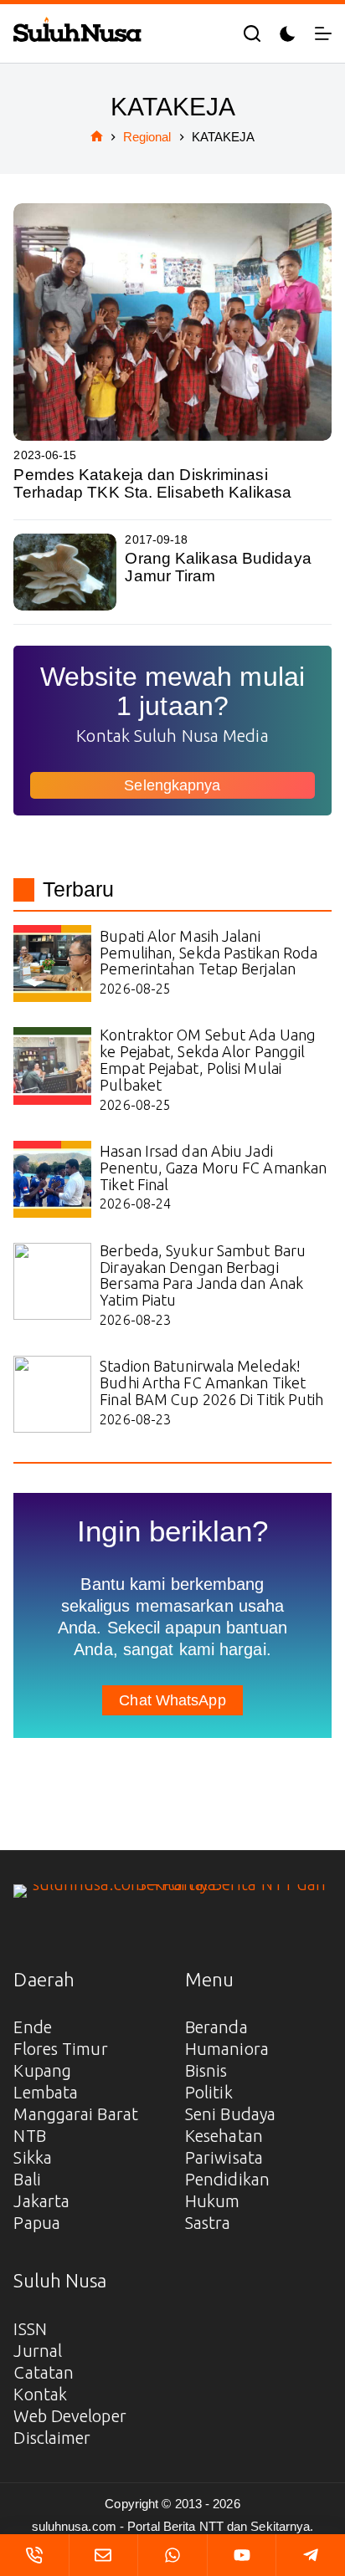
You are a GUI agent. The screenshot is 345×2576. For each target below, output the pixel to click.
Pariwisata (224, 2157)
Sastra (208, 2223)
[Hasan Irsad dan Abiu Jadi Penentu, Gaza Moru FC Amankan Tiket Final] (52, 1179)
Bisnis (206, 2070)
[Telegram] (311, 2555)
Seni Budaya (230, 2114)
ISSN (30, 2329)
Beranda (216, 2027)
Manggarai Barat (76, 2114)
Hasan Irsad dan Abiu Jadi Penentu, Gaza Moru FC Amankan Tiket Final (213, 1168)
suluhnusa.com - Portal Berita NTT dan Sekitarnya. (173, 2526)
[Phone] (34, 2555)
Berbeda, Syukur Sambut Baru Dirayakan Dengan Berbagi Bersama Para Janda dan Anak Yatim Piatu (203, 1275)
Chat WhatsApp (172, 1700)
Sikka (33, 2157)
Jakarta (41, 2201)
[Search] (252, 33)
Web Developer (70, 2416)
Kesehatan (224, 2136)
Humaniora (227, 2049)
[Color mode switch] (288, 34)
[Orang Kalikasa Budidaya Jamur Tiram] (65, 572)
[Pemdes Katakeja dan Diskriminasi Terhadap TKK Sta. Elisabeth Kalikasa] (172, 322)
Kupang (42, 2070)
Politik (209, 2092)
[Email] (104, 2555)
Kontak (40, 2394)
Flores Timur (60, 2049)
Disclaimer (52, 2438)
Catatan (44, 2372)
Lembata (46, 2092)
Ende (32, 2027)
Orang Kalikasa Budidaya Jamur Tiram (218, 567)
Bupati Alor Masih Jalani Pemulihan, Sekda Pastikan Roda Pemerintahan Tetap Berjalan (209, 953)
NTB (29, 2136)
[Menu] (323, 33)
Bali (27, 2179)
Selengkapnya (172, 785)
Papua (37, 2223)
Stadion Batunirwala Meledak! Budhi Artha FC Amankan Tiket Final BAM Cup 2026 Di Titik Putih (211, 1383)
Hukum (213, 2201)
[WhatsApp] (172, 2555)
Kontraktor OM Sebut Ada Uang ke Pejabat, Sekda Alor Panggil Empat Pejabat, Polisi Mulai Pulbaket (208, 1059)
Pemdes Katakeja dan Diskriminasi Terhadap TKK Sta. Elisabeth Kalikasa (152, 483)
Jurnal (38, 2351)
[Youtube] (242, 2555)
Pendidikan (227, 2179)
